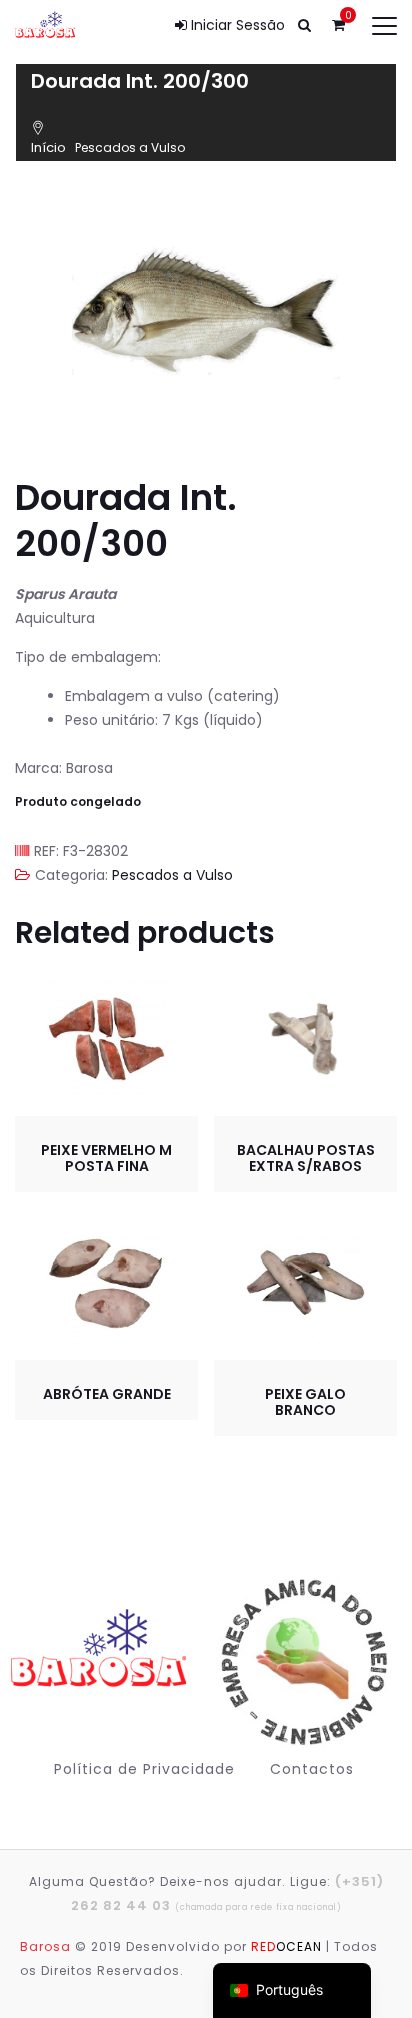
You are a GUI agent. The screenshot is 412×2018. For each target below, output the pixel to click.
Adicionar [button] (107, 1041)
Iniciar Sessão (236, 25)
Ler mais (305, 1040)
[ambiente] (301, 1662)
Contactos (312, 1769)
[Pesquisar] (304, 25)
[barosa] (103, 1661)
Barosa (45, 1946)
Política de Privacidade (144, 1769)
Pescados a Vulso (130, 147)
